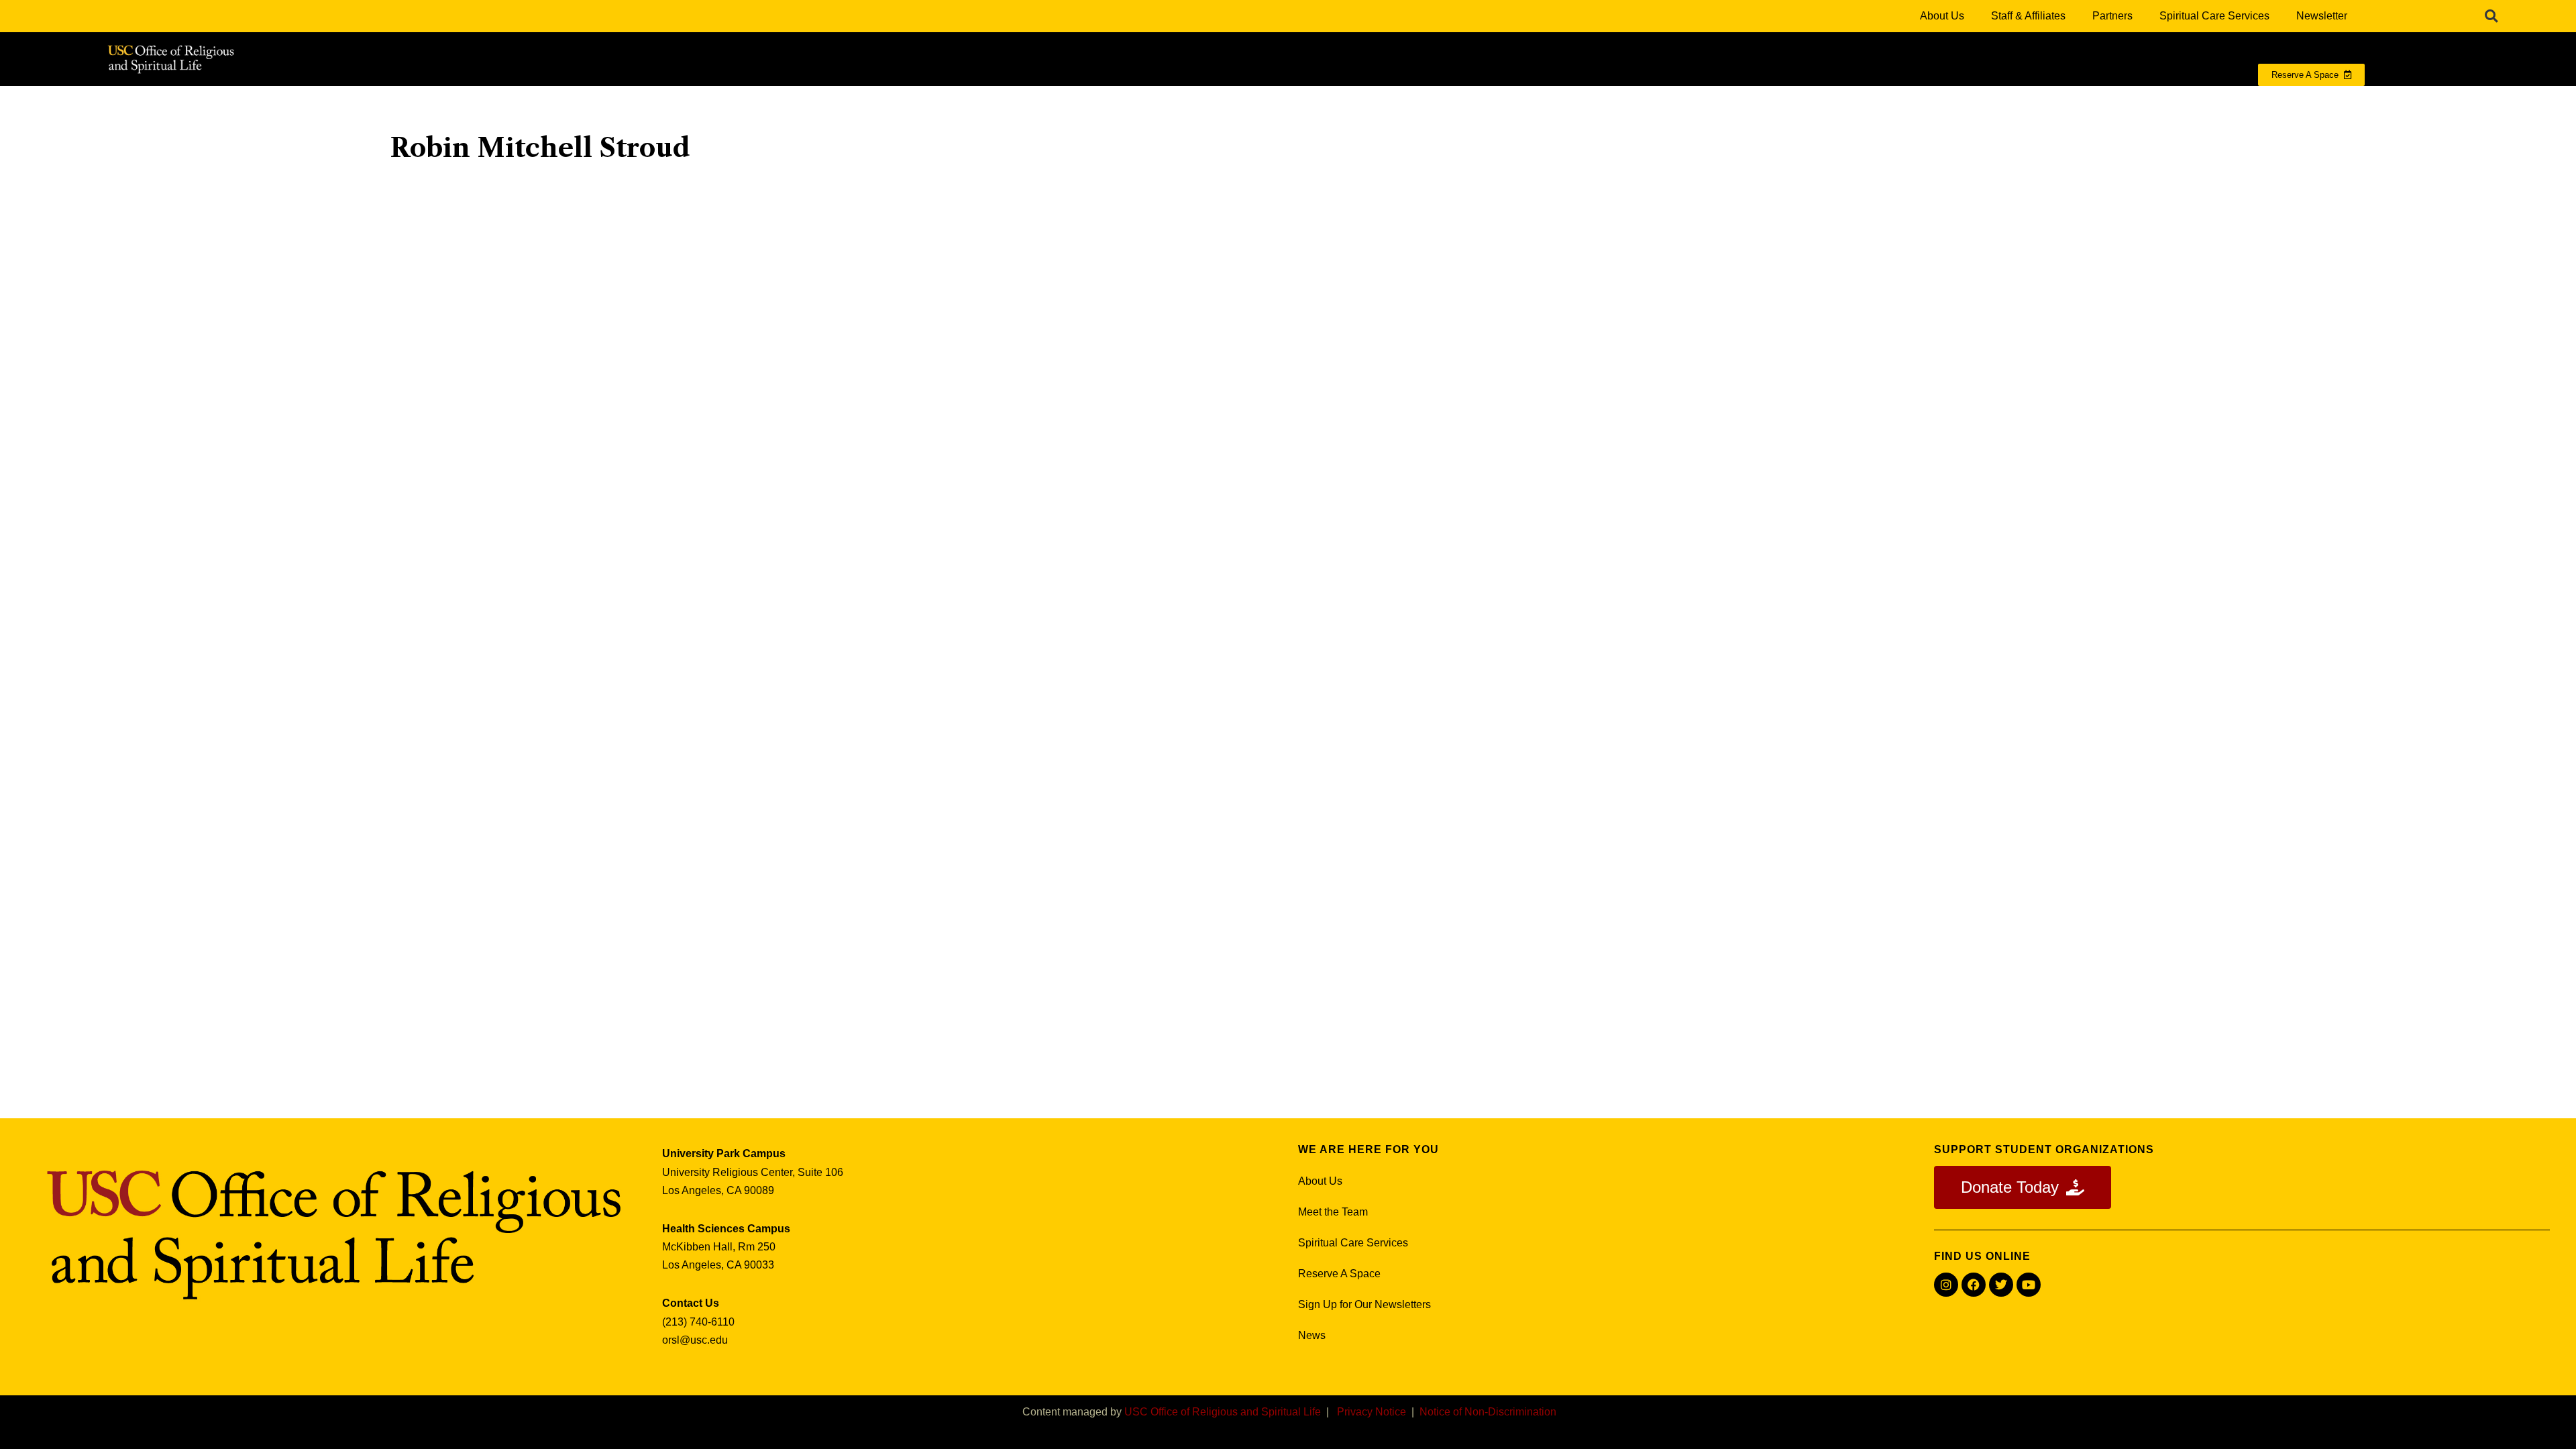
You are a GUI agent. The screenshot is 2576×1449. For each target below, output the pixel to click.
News (1312, 1335)
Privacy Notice (1372, 1412)
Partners (2112, 16)
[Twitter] (2001, 1285)
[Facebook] (1974, 1285)
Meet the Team (1333, 1212)
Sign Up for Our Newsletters (1364, 1304)
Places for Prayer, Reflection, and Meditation (1825, 102)
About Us (1942, 16)
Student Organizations (2023, 102)
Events (2223, 102)
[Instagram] (1946, 1285)
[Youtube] (2029, 1285)
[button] (2491, 16)
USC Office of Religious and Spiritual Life (1223, 1412)
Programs (1656, 102)
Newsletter (2322, 16)
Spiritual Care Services (2214, 16)
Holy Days (2141, 102)
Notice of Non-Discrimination (1488, 1412)
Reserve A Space (1339, 1274)
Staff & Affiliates (2028, 16)
